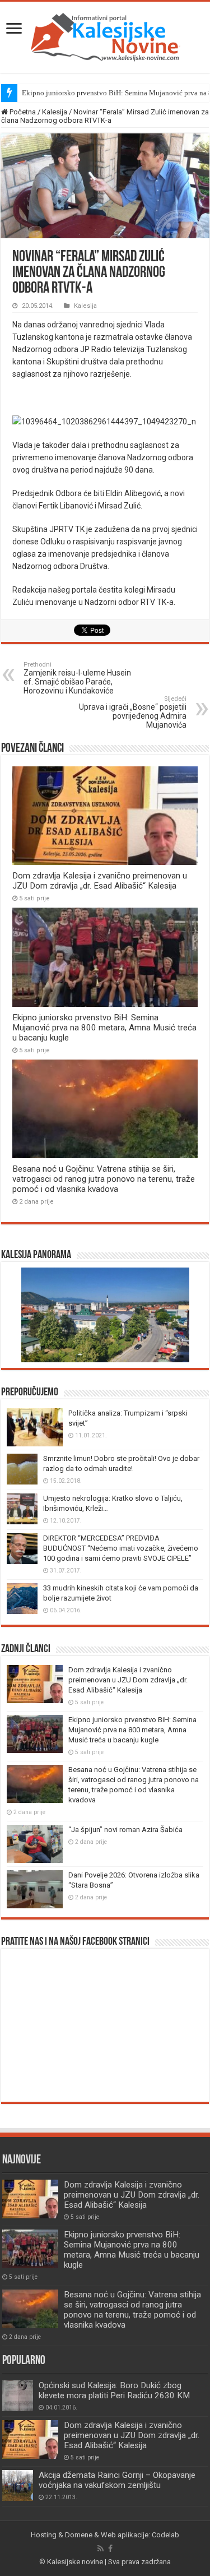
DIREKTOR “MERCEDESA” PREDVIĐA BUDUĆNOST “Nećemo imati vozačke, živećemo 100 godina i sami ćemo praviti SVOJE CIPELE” (121, 1548)
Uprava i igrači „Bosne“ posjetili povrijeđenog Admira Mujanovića (133, 712)
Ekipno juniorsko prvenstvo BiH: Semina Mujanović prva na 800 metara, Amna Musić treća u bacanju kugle (104, 1028)
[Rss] (101, 2549)
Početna (22, 112)
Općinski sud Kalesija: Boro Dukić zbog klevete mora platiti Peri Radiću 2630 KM (114, 2390)
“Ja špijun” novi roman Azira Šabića (125, 1830)
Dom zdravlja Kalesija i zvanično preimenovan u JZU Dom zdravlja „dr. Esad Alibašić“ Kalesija (100, 881)
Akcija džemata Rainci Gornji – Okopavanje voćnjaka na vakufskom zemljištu (117, 2480)
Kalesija (55, 112)
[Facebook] (110, 2549)
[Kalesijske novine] (105, 35)
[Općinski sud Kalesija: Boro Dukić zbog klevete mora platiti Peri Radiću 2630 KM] (18, 2396)
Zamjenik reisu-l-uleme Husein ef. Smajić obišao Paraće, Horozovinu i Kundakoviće (77, 678)
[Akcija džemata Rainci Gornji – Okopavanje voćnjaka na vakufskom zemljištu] (18, 2485)
